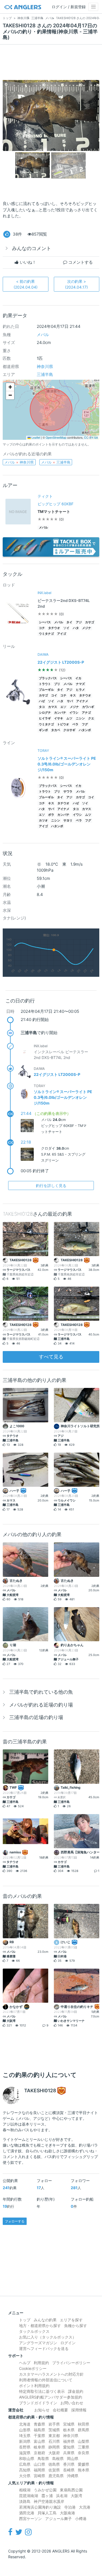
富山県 (39, 2441)
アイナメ (82, 701)
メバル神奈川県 (19, 462)
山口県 (39, 2464)
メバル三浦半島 (56, 462)
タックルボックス (34, 2331)
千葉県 (39, 2436)
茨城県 (54, 2430)
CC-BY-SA (91, 437)
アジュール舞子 (58, 2519)
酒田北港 (27, 2513)
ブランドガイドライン (38, 2403)
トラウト (45, 684)
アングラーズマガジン (38, 2343)
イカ (78, 678)
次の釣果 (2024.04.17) (76, 284)
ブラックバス (48, 678)
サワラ (68, 792)
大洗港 (85, 2507)
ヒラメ (80, 690)
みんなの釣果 (45, 2320)
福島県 (39, 2430)
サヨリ (68, 820)
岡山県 (73, 2458)
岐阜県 (39, 2447)
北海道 (25, 2424)
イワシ (74, 713)
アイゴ (62, 634)
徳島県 (54, 2464)
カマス (53, 707)
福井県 (69, 2441)
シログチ (45, 713)
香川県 (69, 2464)
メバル (43, 335)
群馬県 (84, 2430)
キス (73, 695)
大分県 (25, 2476)
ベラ (75, 724)
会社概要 (60, 2410)
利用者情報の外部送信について (46, 2380)
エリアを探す (71, 2320)
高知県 (25, 2470)
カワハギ (88, 707)
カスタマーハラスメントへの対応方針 (51, 2374)
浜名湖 (62, 2496)
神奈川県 (45, 366)
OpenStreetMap (56, 437)
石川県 (54, 2441)
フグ (85, 724)
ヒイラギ (45, 718)
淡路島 (25, 2501)
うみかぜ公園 (45, 2490)
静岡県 (54, 2447)
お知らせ (42, 2410)
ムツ (69, 718)
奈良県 (84, 2453)
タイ (69, 622)
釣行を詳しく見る (51, 1185)
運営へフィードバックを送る (44, 2348)
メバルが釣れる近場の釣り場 (41, 1705)
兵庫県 (69, 2453)
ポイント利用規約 (34, 2386)
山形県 (25, 2430)
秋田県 (84, 2424)
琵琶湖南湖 (29, 2496)
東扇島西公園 (71, 2490)
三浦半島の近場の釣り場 (36, 1717)
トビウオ (63, 724)
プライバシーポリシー (71, 2363)
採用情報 (79, 2410)
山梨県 (84, 2441)
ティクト (45, 496)
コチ (42, 628)
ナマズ (80, 684)
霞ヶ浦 (47, 2496)
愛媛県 (84, 2464)
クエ (91, 718)
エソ (63, 707)
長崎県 (69, 2470)
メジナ (87, 628)
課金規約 (76, 2391)
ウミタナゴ (46, 634)
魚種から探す (76, 2326)
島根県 (58, 2458)
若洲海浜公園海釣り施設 (40, 2507)
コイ (54, 695)
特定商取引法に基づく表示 (42, 2391)
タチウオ (54, 628)
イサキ (59, 718)
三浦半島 (45, 374)
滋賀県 (25, 2453)
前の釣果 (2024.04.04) (26, 284)
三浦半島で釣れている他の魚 (41, 1692)
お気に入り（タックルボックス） (48, 2337)
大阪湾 (76, 2496)
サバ (70, 701)
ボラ (51, 815)
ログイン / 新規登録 (69, 7)
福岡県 (39, 2470)
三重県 (84, 2447)
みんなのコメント (32, 248)
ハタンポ (85, 730)
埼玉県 (25, 2436)
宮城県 (69, 2424)
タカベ (56, 730)
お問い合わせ (72, 2403)
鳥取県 (43, 2458)
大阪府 (54, 2453)
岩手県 (54, 2424)
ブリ (57, 684)
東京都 (54, 2436)
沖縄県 (73, 2476)
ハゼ (42, 701)
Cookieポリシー (33, 2368)
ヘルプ (25, 2363)
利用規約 (41, 2363)
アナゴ (86, 713)
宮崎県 (39, 2476)
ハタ (76, 628)
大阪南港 (67, 2513)
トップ (25, 2320)
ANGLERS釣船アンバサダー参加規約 (51, 2397)
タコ (42, 707)
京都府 (39, 2453)
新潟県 (25, 2441)
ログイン (68, 2343)
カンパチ (60, 713)
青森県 (39, 2424)
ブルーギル (46, 690)
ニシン (80, 718)
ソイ (66, 628)
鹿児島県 (56, 2476)
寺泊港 (70, 2507)
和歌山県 (27, 2458)
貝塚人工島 (47, 2513)
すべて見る (51, 1357)
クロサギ (69, 730)
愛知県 (69, 2447)
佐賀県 (54, 2470)
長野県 (25, 2447)
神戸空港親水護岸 (49, 2501)
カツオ (43, 820)
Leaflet (35, 437)
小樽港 (81, 2519)
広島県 (25, 2464)
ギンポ (43, 730)
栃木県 (69, 2430)
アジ (79, 622)
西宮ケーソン (30, 2519)
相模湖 (25, 2490)
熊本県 (84, 2470)
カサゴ (90, 622)
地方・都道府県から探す (40, 2326)
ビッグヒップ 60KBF (55, 504)
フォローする (15, 2221)
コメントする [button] (80, 262)
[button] (10, 387)
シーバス (45, 622)
